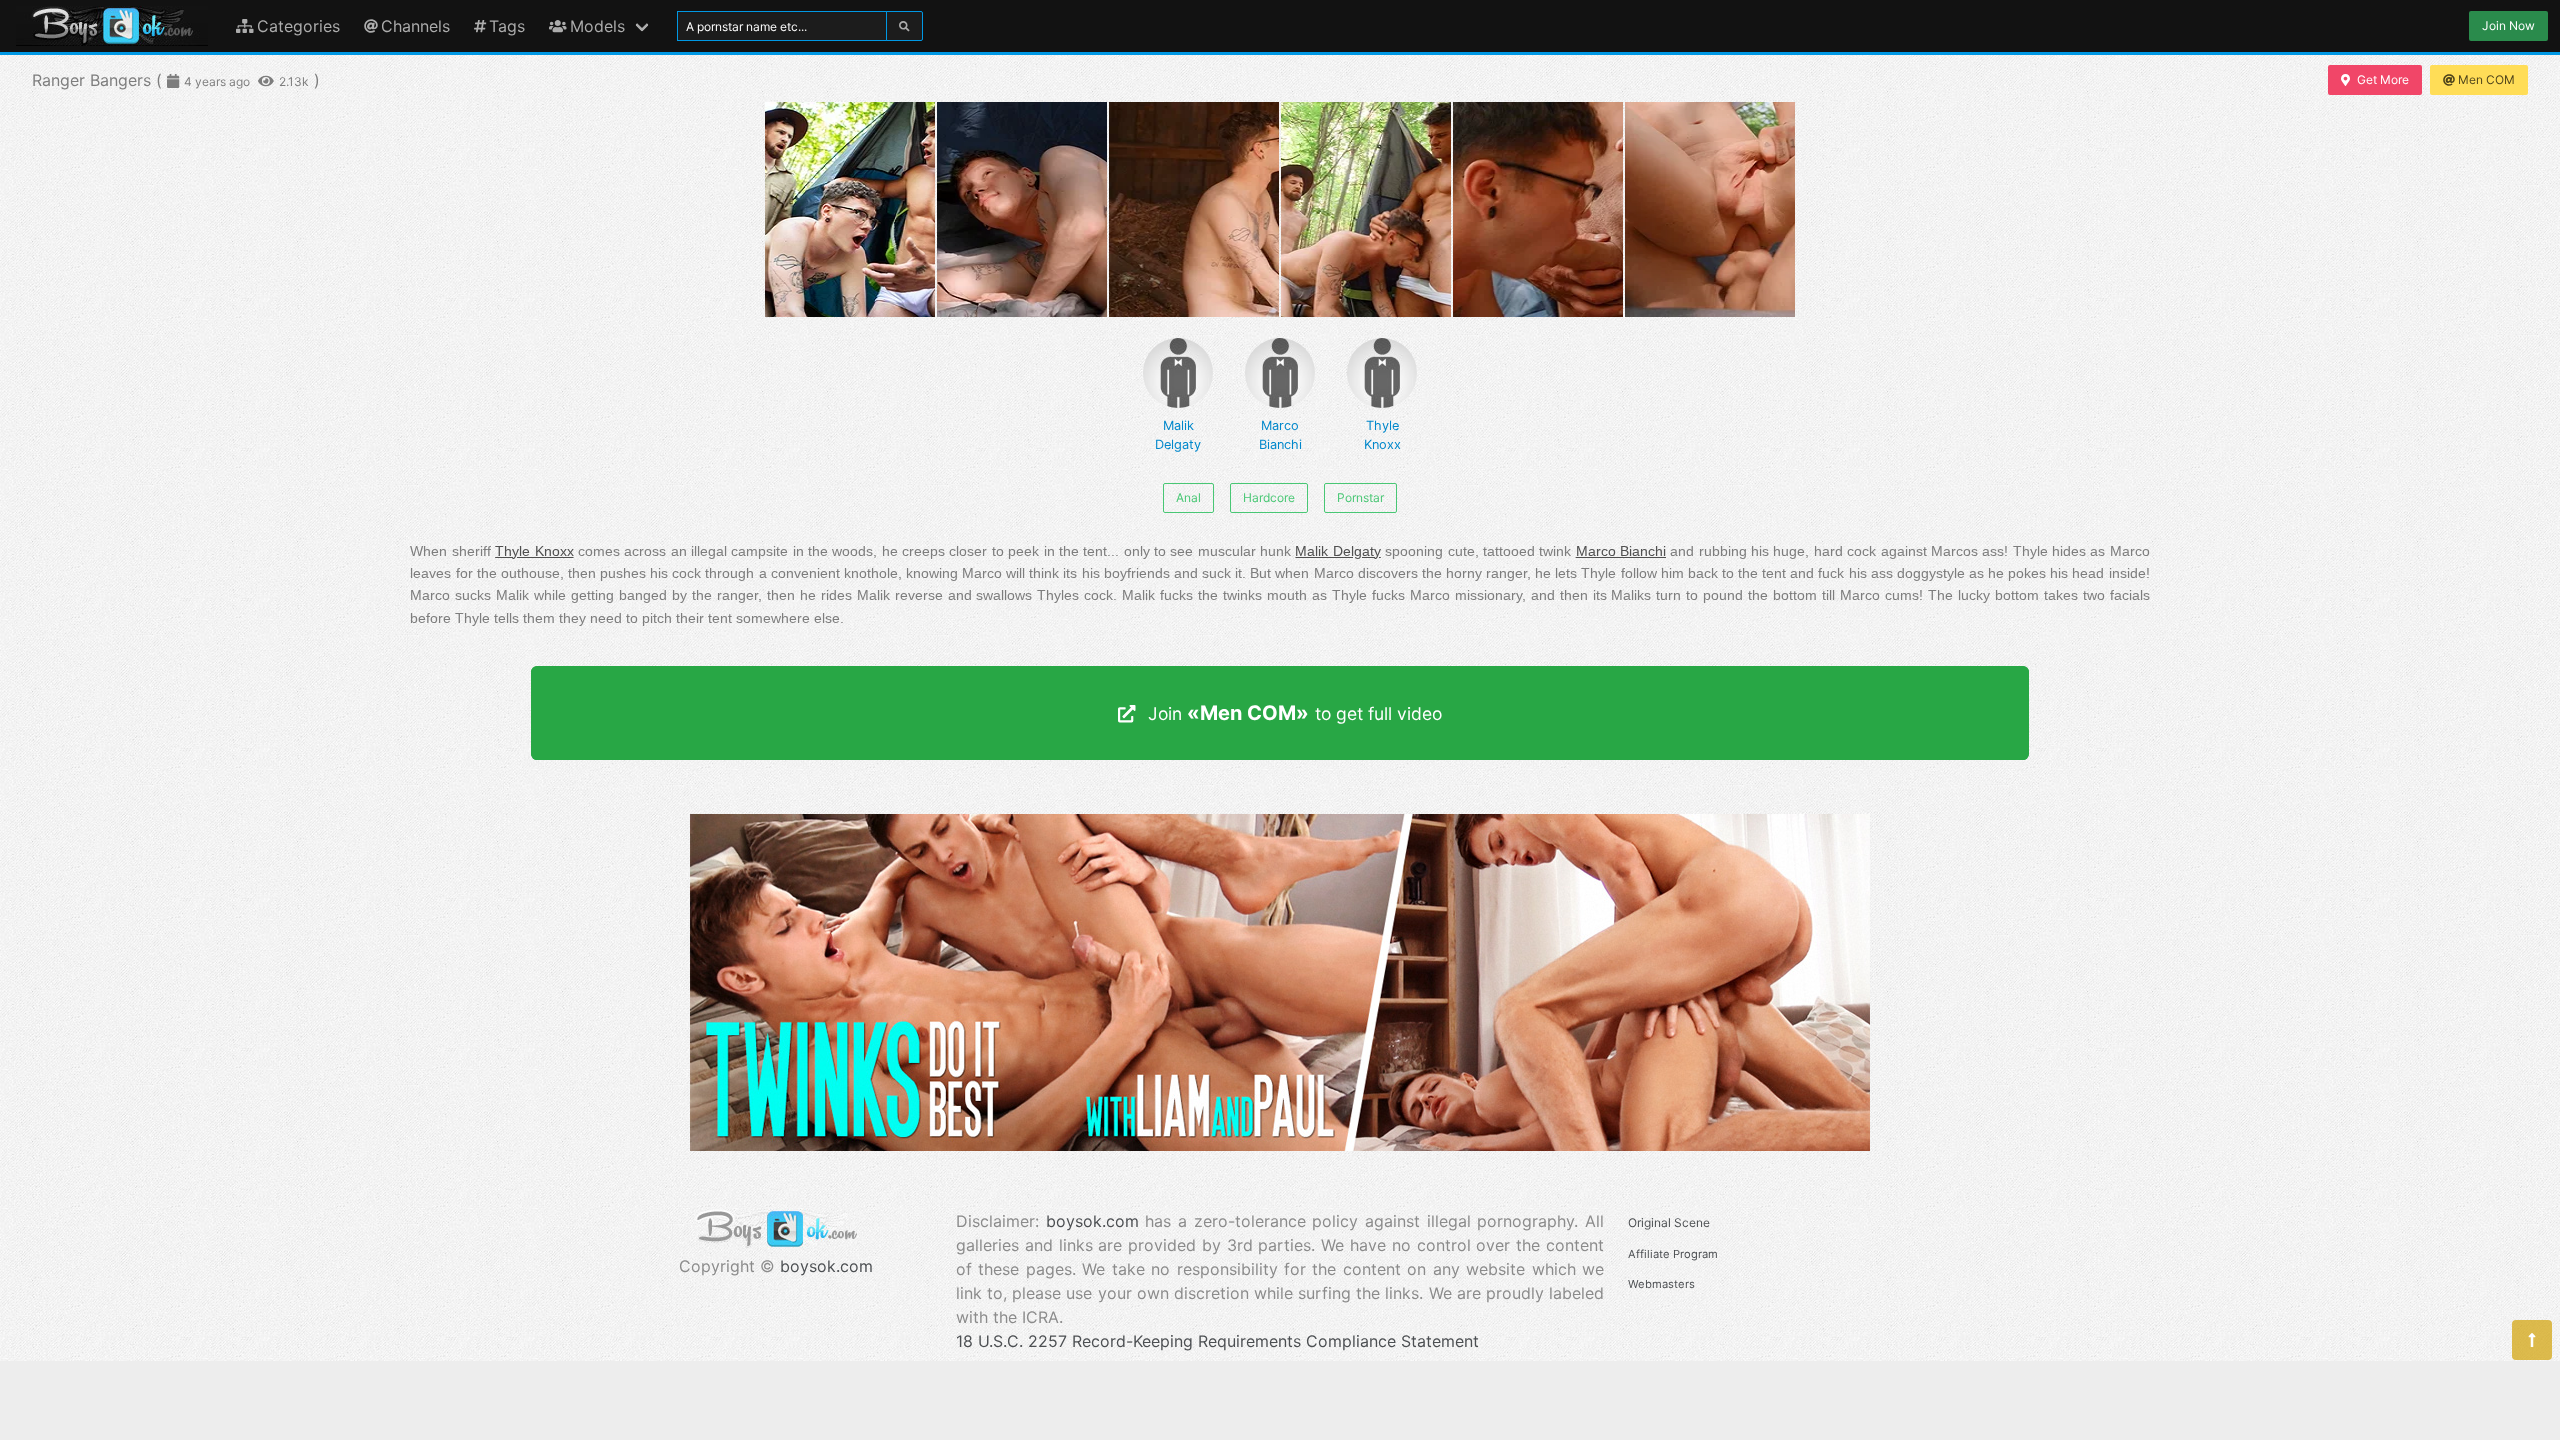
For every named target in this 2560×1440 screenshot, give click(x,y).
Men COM (2486, 79)
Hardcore (1269, 497)
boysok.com (826, 1266)
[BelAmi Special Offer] (1280, 1145)
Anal (1188, 497)
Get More (2383, 79)
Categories (298, 26)
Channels (415, 26)
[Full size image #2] (1194, 209)
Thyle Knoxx (1382, 435)
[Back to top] (2532, 1340)
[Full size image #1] (1022, 209)
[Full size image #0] (850, 209)
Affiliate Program (1673, 1254)
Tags (507, 26)
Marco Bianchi (1280, 435)
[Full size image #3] (1366, 209)
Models (597, 26)
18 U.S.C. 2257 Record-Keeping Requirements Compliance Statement (1217, 1341)
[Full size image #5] (1710, 209)
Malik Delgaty (1178, 435)
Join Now (2508, 25)
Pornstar (1360, 497)
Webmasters (1661, 1284)
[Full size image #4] (1538, 209)
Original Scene (1669, 1222)
